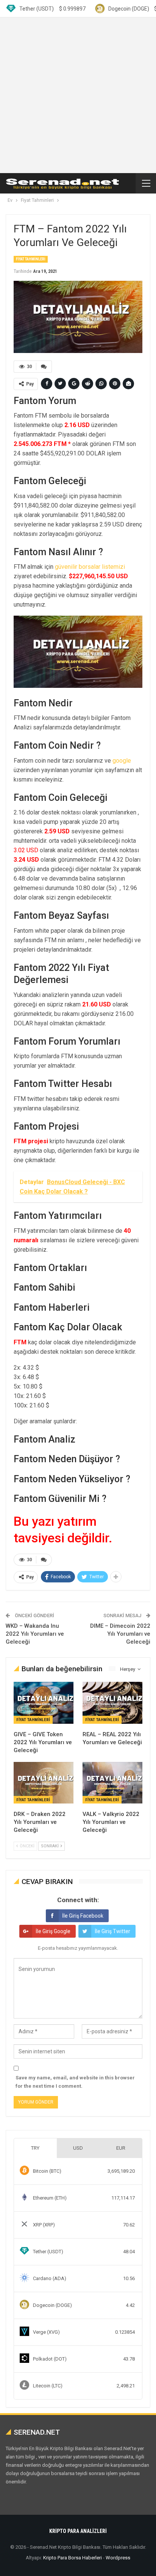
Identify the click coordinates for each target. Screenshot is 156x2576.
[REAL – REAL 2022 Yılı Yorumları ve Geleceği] (112, 1703)
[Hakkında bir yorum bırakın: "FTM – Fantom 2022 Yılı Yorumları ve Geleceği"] (44, 367)
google (122, 761)
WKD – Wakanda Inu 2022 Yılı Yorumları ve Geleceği (35, 1634)
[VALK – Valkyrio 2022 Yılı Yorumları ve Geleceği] (112, 1783)
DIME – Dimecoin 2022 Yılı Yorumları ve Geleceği (120, 1634)
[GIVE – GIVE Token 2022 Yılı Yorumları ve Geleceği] (44, 1703)
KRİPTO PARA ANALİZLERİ (78, 2531)
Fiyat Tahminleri (31, 259)
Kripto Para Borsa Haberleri (73, 2558)
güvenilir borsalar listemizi (90, 567)
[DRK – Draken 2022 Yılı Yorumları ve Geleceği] (44, 1783)
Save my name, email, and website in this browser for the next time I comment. (75, 2082)
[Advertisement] (78, 95)
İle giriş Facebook (83, 1916)
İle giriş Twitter (112, 1931)
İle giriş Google (53, 1931)
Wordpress (118, 2558)
